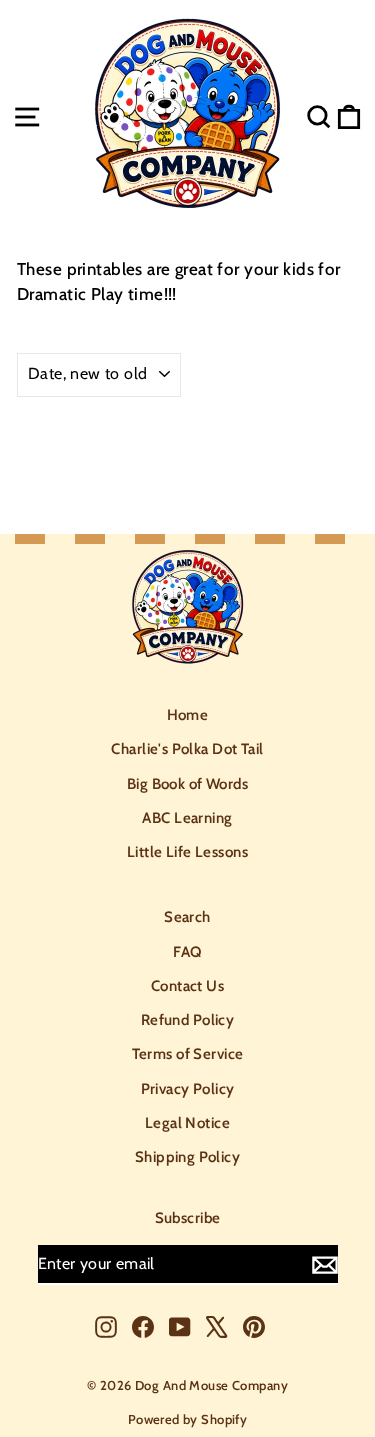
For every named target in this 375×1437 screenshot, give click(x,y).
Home (188, 715)
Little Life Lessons (187, 852)
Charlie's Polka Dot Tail (187, 749)
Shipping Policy (187, 1157)
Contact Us (187, 986)
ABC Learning (187, 818)
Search (187, 917)
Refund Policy (188, 1020)
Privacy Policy (188, 1089)
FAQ (187, 952)
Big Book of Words (187, 784)
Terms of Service (188, 1054)
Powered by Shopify (188, 1419)
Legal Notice (187, 1123)
